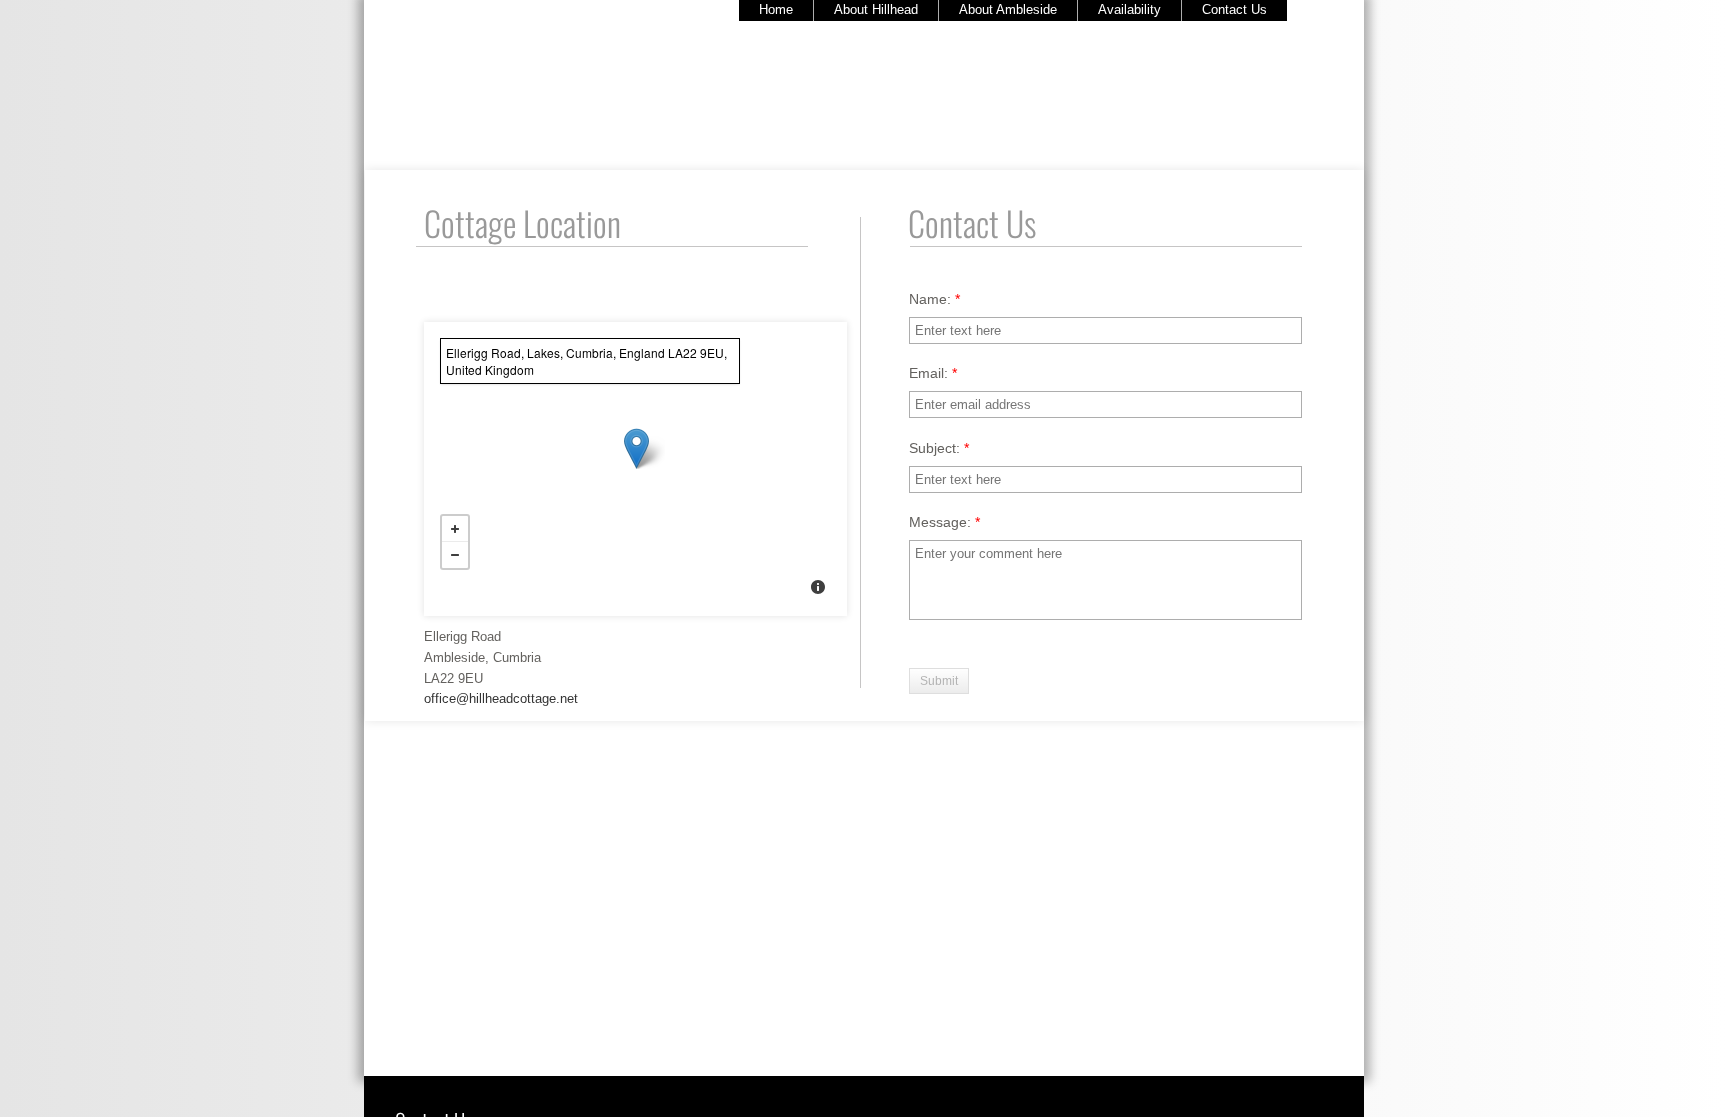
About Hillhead (876, 9)
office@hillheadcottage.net (501, 698)
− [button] (455, 555)
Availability (1129, 9)
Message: (944, 522)
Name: (934, 299)
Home (776, 9)
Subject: (939, 448)
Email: (933, 373)
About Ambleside (1008, 9)
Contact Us (1234, 9)
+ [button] (455, 529)
